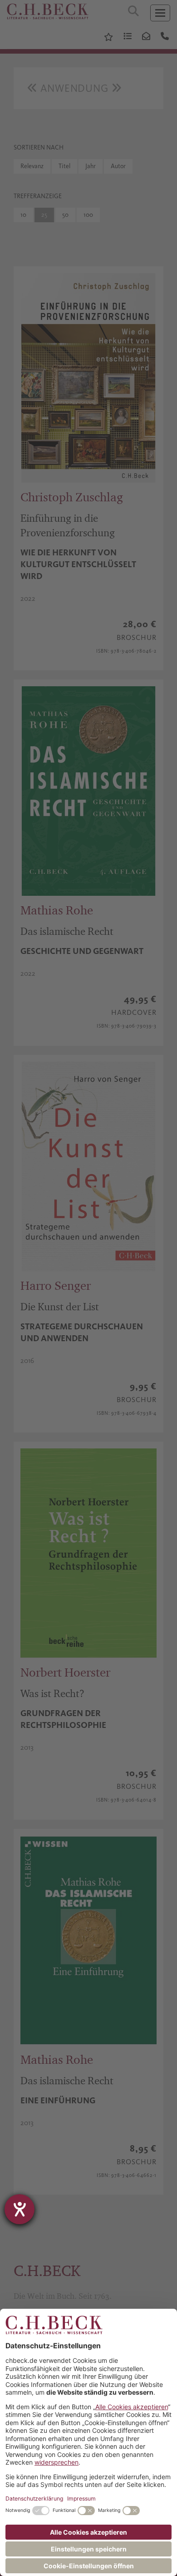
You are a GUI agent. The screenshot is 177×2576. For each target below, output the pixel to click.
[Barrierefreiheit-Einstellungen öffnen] (20, 2209)
